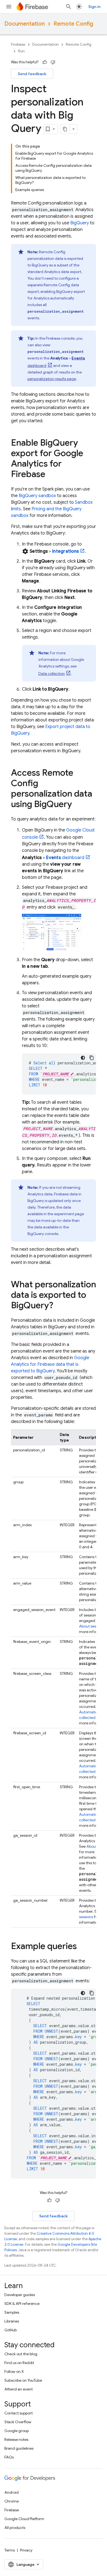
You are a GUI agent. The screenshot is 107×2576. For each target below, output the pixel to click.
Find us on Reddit (19, 2363)
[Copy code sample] (92, 1058)
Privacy (26, 2550)
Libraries (12, 2321)
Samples (12, 2312)
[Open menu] (9, 7)
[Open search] (69, 7)
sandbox (37, 496)
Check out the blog (21, 2354)
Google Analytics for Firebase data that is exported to (50, 1364)
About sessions (92, 1626)
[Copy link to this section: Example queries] (82, 1947)
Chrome (12, 2501)
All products (15, 2528)
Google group (17, 2431)
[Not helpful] (53, 62)
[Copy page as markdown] (65, 129)
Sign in (94, 7)
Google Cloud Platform (24, 2519)
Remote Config (73, 24)
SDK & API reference (22, 2304)
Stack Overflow (18, 2422)
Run (21, 51)
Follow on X (14, 2371)
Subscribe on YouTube (23, 2380)
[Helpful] (45, 62)
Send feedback (32, 74)
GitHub (11, 2330)
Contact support (19, 2413)
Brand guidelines (19, 2448)
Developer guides (20, 2295)
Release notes (16, 2439)
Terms (10, 2550)
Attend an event (19, 2389)
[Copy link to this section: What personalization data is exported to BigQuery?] (59, 1306)
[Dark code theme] (83, 1058)
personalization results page (52, 379)
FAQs (9, 2457)
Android (12, 2492)
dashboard (65, 858)
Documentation (25, 24)
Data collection (52, 674)
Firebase (18, 44)
